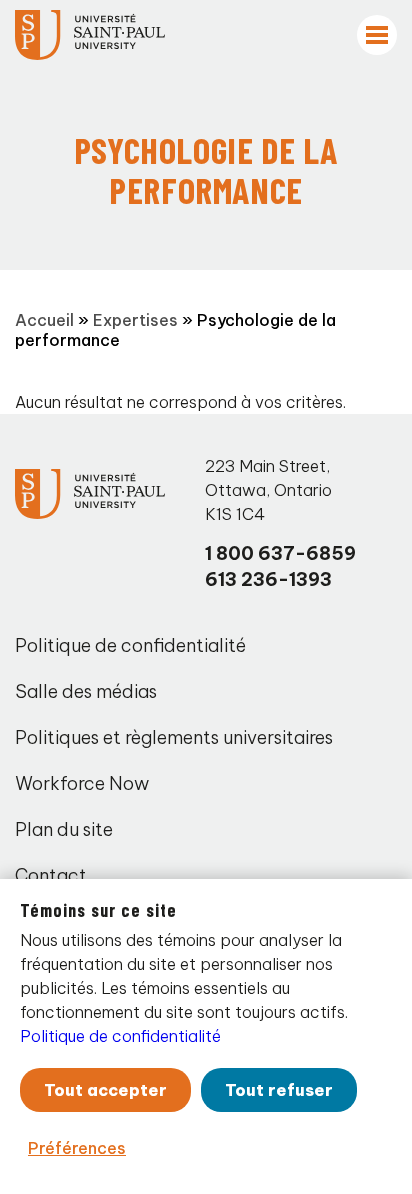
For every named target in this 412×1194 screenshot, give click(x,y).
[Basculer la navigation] (377, 35)
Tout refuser (279, 1090)
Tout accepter (105, 1090)
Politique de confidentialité (130, 645)
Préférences (77, 1148)
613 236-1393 (268, 579)
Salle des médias (86, 691)
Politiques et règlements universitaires (174, 737)
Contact (51, 875)
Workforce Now (82, 783)
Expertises (135, 320)
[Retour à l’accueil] (90, 35)
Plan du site (64, 829)
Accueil (44, 320)
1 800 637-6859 (280, 553)
